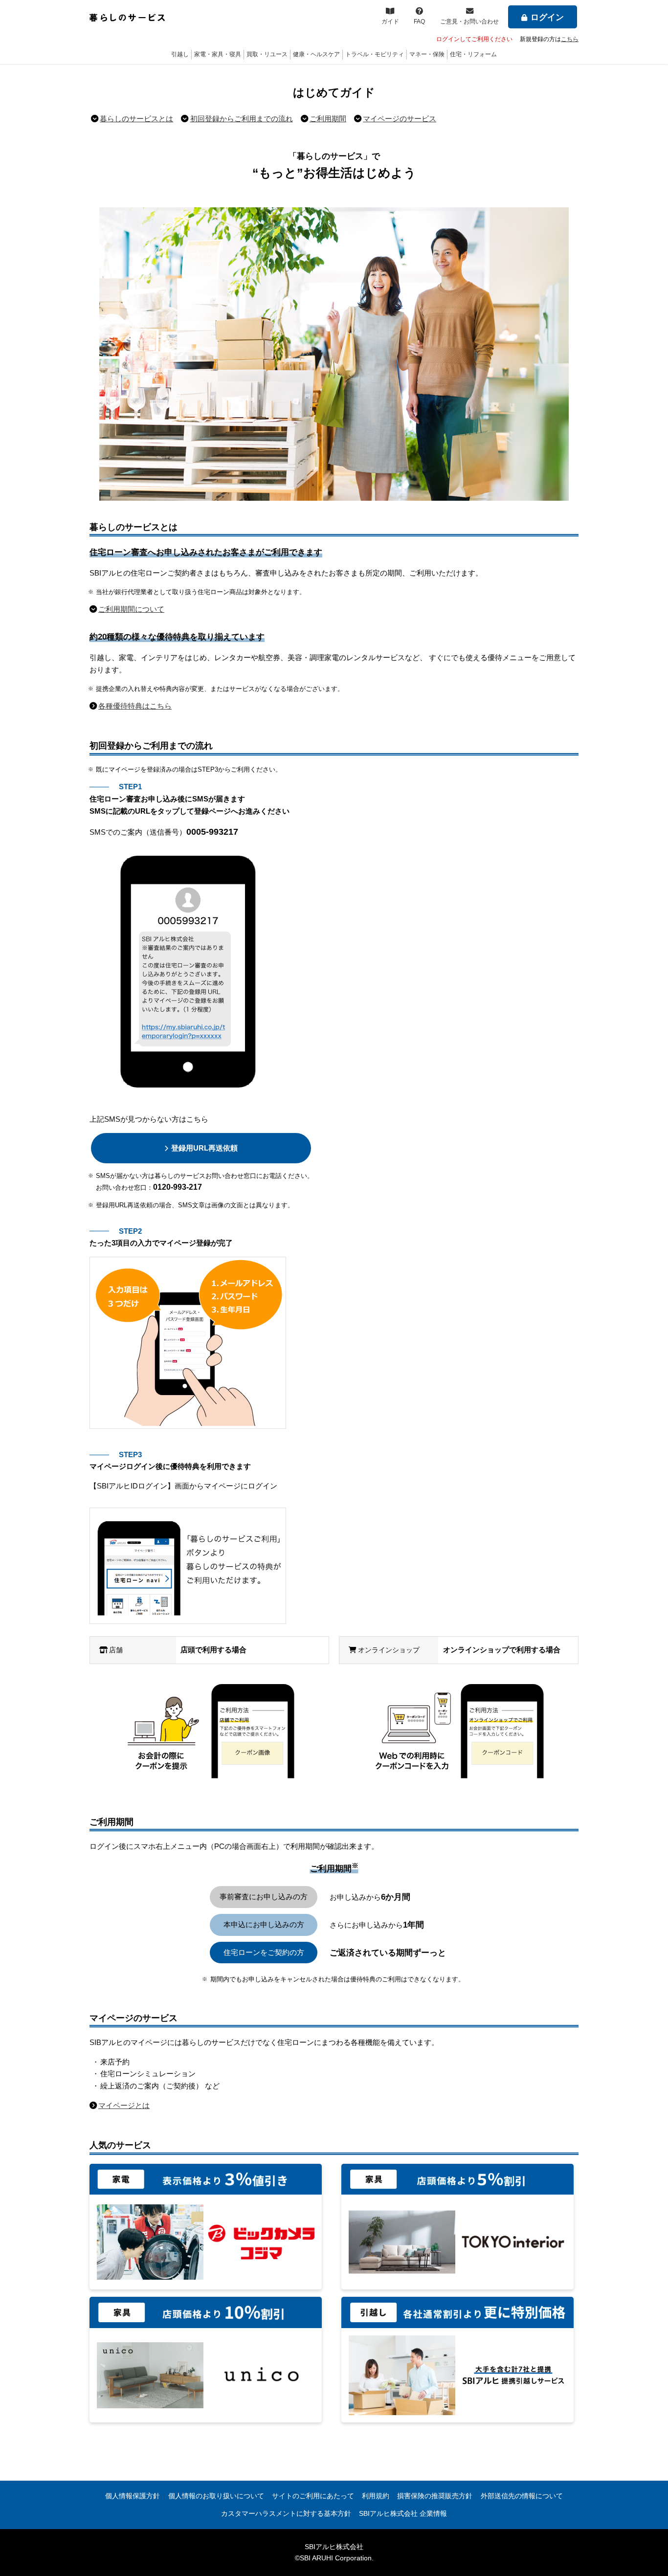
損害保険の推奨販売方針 (435, 2496)
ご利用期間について (131, 609)
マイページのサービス (400, 119)
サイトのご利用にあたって (313, 2496)
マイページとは (124, 2105)
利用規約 (376, 2496)
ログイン (547, 17)
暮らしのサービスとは (136, 119)
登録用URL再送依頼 (204, 1148)
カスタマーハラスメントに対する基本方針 (286, 2513)
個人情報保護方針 (133, 2496)
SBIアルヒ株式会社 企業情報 (403, 2513)
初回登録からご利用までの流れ (242, 119)
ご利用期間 (328, 119)
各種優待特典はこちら (135, 706)
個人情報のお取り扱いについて (216, 2496)
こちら (570, 39)
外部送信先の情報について (522, 2496)
